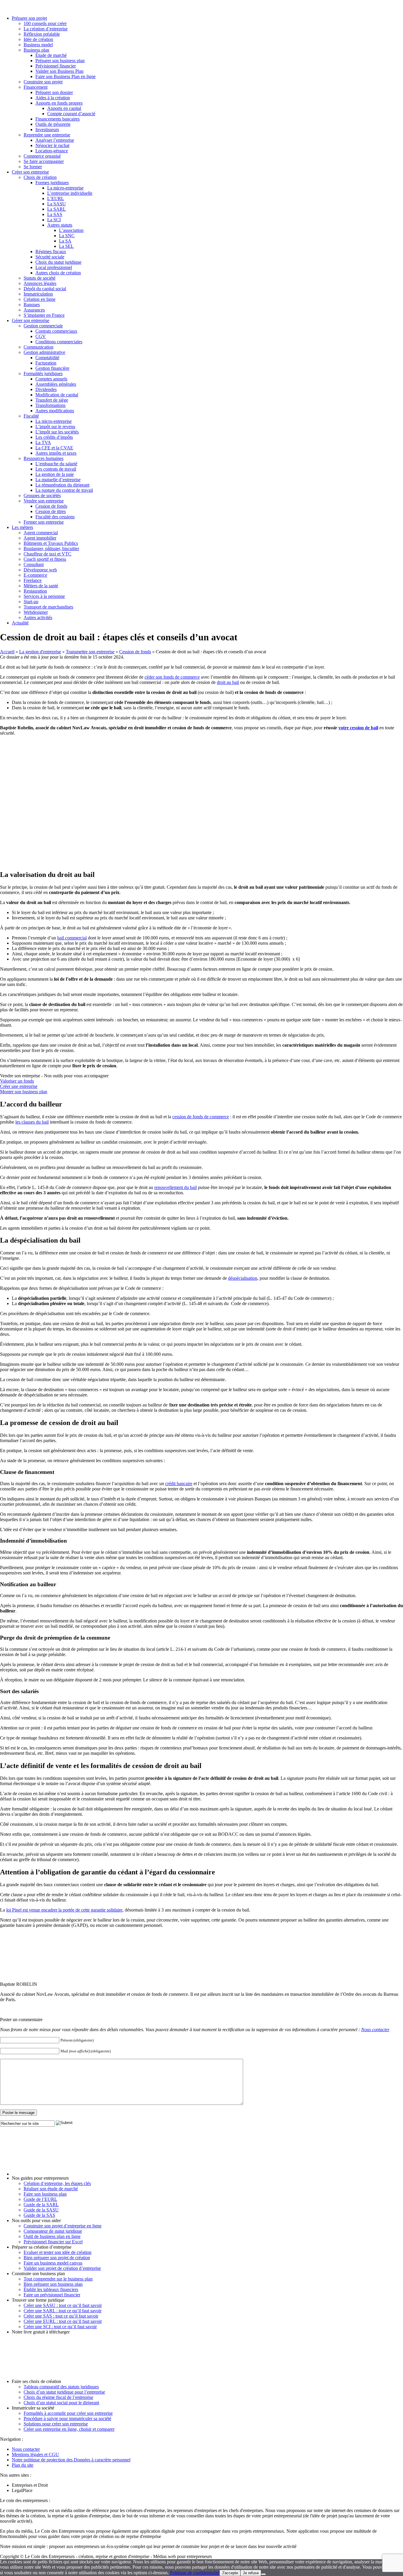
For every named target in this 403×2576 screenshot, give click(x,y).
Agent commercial (41, 533)
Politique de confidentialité (195, 2573)
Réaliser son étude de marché (51, 2189)
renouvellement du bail (176, 1187)
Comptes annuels (51, 379)
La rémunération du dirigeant (62, 485)
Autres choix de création (58, 273)
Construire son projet (43, 82)
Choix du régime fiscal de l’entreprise (58, 2397)
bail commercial (72, 938)
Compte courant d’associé (71, 114)
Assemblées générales (56, 384)
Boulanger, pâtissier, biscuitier (51, 549)
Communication (39, 347)
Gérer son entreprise (31, 320)
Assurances (34, 310)
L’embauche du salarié (56, 464)
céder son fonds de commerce (172, 677)
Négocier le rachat (52, 145)
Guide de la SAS (39, 2215)
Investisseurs (47, 130)
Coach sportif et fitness (45, 559)
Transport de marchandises (48, 607)
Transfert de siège (52, 400)
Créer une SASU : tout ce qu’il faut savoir (63, 2305)
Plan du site (23, 2465)
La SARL (56, 209)
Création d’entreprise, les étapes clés (57, 2183)
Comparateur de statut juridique (53, 2231)
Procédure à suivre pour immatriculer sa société (67, 2418)
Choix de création (40, 177)
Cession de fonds (51, 506)
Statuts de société (40, 278)
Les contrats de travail (56, 469)
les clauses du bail (32, 1122)
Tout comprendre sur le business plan (58, 2279)
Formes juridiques (52, 183)
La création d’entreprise (46, 29)
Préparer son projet (29, 18)
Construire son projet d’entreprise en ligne (63, 2226)
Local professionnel (54, 267)
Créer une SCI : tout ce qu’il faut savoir (60, 2327)
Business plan (36, 50)
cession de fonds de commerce (201, 1117)
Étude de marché (51, 55)
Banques (32, 305)
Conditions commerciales (59, 342)
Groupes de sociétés (42, 495)
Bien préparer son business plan (53, 2284)
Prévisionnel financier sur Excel (53, 2242)
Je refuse (251, 2573)
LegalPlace (22, 2490)
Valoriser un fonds (17, 1081)
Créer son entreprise (30, 172)
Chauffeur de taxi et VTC (47, 554)
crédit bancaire (179, 1484)
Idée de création (38, 39)
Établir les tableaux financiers (51, 2289)
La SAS (55, 214)
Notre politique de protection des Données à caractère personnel (71, 2460)
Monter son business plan (24, 1092)
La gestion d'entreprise (40, 652)
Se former (33, 167)
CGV (41, 336)
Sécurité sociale (50, 257)
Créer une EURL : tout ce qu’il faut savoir (63, 2321)
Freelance (33, 580)
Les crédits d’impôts (54, 437)
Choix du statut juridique (58, 262)
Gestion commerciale (43, 326)
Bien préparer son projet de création (57, 2258)
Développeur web (40, 570)
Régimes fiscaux (51, 252)
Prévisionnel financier (56, 66)
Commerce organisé (42, 156)
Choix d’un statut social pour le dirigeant (61, 2403)
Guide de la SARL (41, 2205)
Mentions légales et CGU (35, 2454)
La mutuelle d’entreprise (58, 480)
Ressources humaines (44, 458)
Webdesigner (36, 612)
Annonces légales (40, 283)
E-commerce (35, 575)
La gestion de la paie (55, 474)
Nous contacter (375, 2030)
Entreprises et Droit (30, 2485)
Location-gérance (52, 151)
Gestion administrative (44, 352)
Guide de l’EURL (40, 2199)
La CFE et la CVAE (54, 448)
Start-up (31, 602)
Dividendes (46, 389)
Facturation (46, 363)
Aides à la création (53, 98)
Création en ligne (40, 299)
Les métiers (22, 527)
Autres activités (38, 617)
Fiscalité (31, 416)
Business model (38, 45)
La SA (65, 241)
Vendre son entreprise (44, 501)
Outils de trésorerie (53, 124)
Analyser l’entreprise (55, 140)
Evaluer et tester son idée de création (58, 2252)
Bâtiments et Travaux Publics (51, 543)
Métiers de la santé (41, 586)
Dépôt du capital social (45, 289)
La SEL (66, 246)
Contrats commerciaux (56, 331)
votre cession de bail (358, 728)
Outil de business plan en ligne (52, 2236)
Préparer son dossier (54, 92)
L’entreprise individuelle (70, 193)
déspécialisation (243, 1278)
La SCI (54, 220)
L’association (71, 230)
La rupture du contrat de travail (64, 490)
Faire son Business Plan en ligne (65, 76)
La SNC (67, 236)
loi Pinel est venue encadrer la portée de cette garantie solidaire (64, 1910)
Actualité (20, 623)
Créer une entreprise (19, 1086)
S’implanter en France (44, 315)
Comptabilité (47, 358)
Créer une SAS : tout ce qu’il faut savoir (61, 2316)
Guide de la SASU (41, 2210)
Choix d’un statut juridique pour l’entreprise (64, 2392)
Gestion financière (52, 368)
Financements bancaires (58, 119)
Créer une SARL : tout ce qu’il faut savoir (63, 2311)
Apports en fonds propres (59, 103)
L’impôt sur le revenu (55, 427)
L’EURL (56, 198)
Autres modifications (55, 411)
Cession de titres (51, 511)
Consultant (34, 564)
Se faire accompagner (44, 161)
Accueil (7, 652)
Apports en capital (64, 108)
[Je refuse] (263, 2574)
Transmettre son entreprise (90, 652)
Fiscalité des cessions (55, 517)
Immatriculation (38, 294)
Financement (36, 87)
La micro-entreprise (65, 188)
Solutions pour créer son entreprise (56, 2424)
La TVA (43, 442)
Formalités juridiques (43, 373)
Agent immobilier (40, 538)
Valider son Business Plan (59, 71)
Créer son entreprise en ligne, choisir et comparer (69, 2429)
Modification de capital (57, 395)
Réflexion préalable (42, 34)
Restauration (35, 591)
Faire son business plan (45, 2194)
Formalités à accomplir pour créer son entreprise (68, 2413)
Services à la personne (44, 596)
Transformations (50, 405)
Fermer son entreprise (44, 522)
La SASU (56, 204)
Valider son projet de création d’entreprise (62, 2268)
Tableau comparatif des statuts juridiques (61, 2387)
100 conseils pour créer (45, 23)
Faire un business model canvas (53, 2263)
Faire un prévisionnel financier (52, 2295)
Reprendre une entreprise (47, 135)
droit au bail (228, 682)
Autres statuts (60, 225)
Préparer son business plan (60, 61)
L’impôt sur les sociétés (57, 432)
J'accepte (230, 2573)
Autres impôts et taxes (56, 453)
